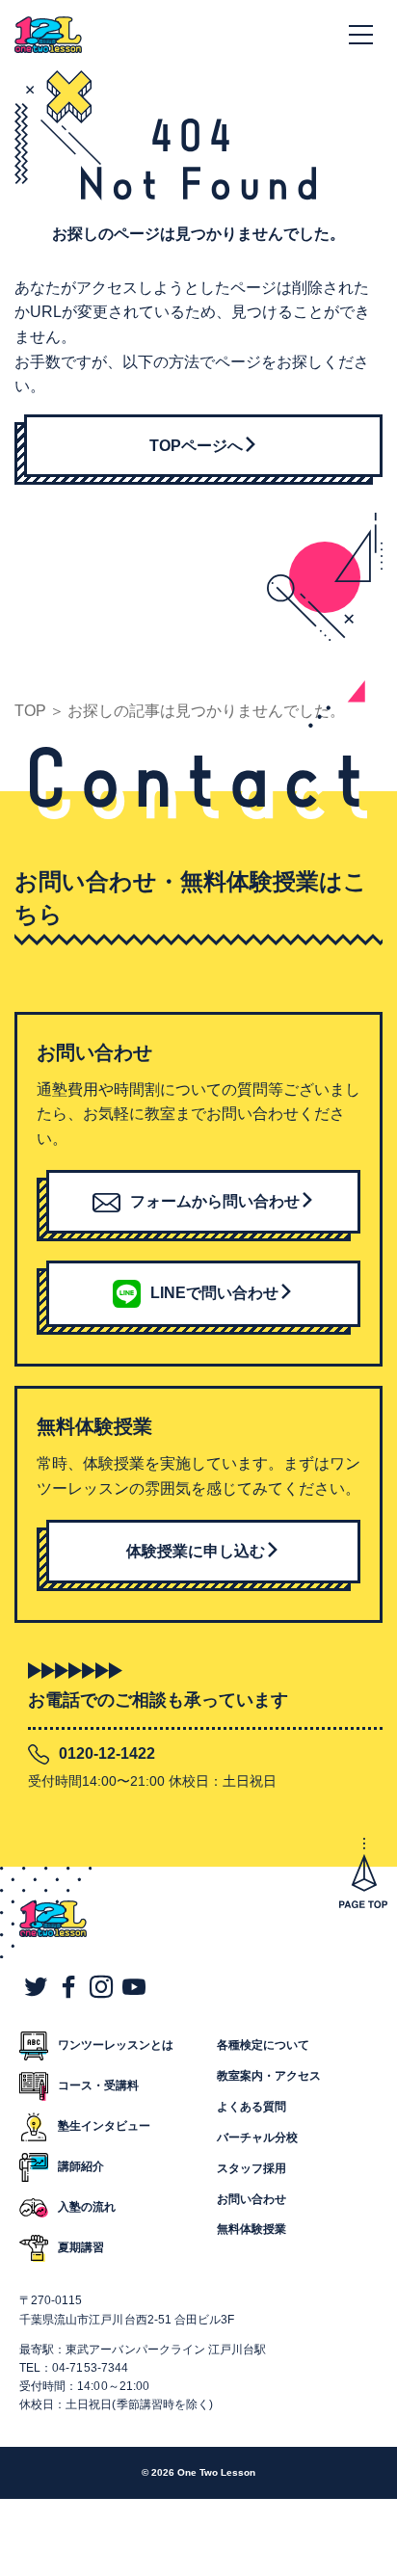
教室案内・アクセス (269, 2076)
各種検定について (263, 2045)
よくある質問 (251, 2107)
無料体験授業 (251, 2229)
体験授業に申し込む (196, 1551)
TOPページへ (196, 446)
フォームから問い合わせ (215, 1201)
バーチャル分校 (257, 2138)
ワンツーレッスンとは (116, 2045)
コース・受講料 (98, 2085)
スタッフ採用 (251, 2168)
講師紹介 (81, 2166)
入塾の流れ (87, 2207)
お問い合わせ (251, 2199)
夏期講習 (81, 2247)
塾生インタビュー (104, 2126)
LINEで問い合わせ (214, 1293)
